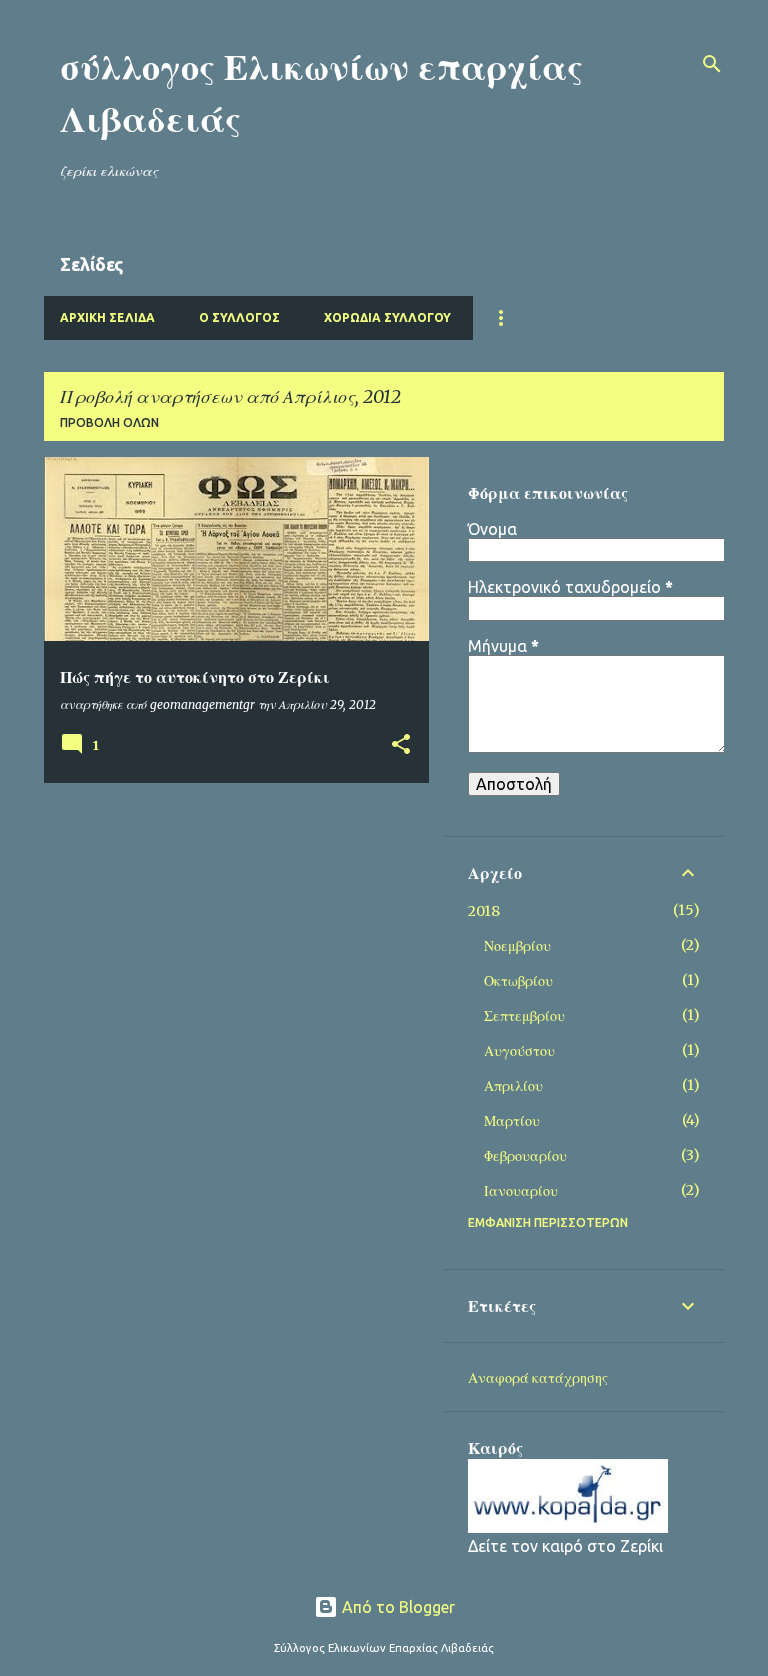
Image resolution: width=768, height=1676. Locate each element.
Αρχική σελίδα (107, 317)
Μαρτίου (512, 1121)
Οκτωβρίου (518, 981)
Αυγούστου (519, 1051)
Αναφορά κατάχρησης (538, 1378)
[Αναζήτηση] (712, 64)
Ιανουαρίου (521, 1191)
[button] (401, 745)
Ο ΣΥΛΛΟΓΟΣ (239, 317)
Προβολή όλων (109, 422)
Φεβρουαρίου (525, 1156)
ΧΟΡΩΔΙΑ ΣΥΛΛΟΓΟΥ (387, 317)
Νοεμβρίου (517, 946)
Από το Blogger (396, 1607)
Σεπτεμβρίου (524, 1016)
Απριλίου (513, 1086)
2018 (484, 911)
